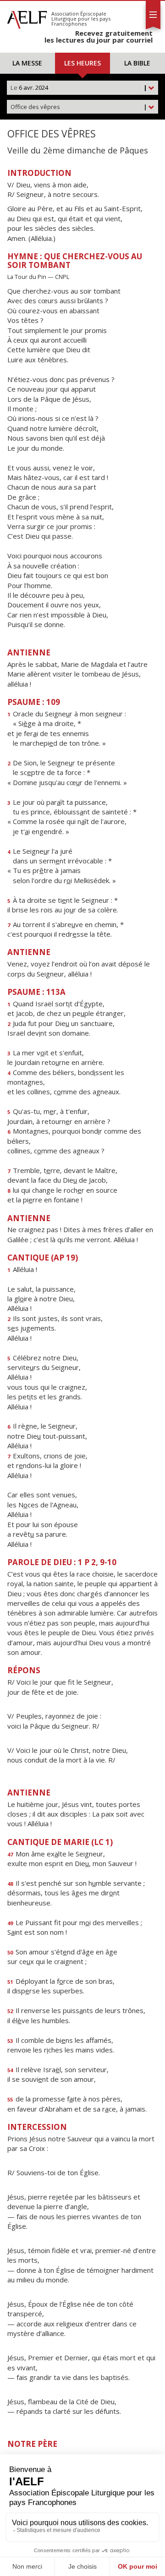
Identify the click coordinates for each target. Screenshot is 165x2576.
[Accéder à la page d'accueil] (27, 17)
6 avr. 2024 (79, 87)
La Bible (137, 63)
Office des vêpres (79, 107)
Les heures (82, 63)
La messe (27, 63)
